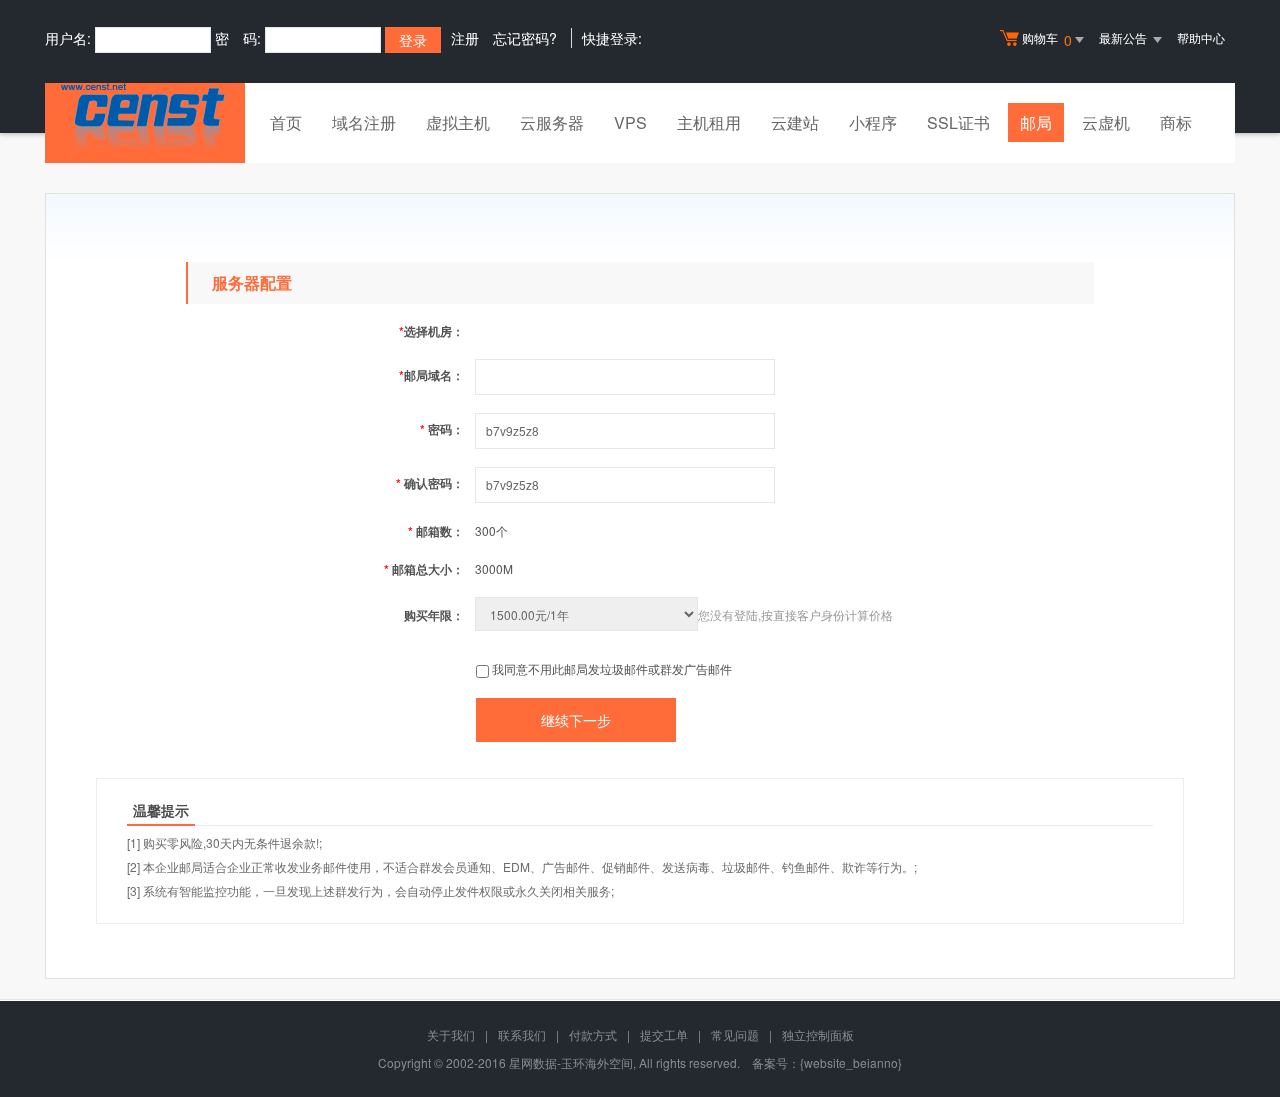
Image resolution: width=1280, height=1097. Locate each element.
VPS (630, 122)
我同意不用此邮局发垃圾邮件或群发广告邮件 (612, 668)
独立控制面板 (818, 1034)
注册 (465, 38)
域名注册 (364, 122)
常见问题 (735, 1034)
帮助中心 (1201, 37)
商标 (1176, 122)
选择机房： (431, 331)
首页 (286, 122)
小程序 (873, 122)
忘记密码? (525, 38)
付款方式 (593, 1034)
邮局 (1036, 122)
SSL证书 (958, 122)
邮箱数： (436, 531)
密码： (442, 429)
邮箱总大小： (424, 569)
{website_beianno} (851, 1062)
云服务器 (552, 122)
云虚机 (1106, 122)
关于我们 (451, 1034)
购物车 (1047, 39)
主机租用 (709, 122)
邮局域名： (431, 375)
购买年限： (434, 615)
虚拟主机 (458, 122)
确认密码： (430, 483)
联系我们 (522, 1034)
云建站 (795, 122)
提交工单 (664, 1034)
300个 (491, 530)
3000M (494, 568)
